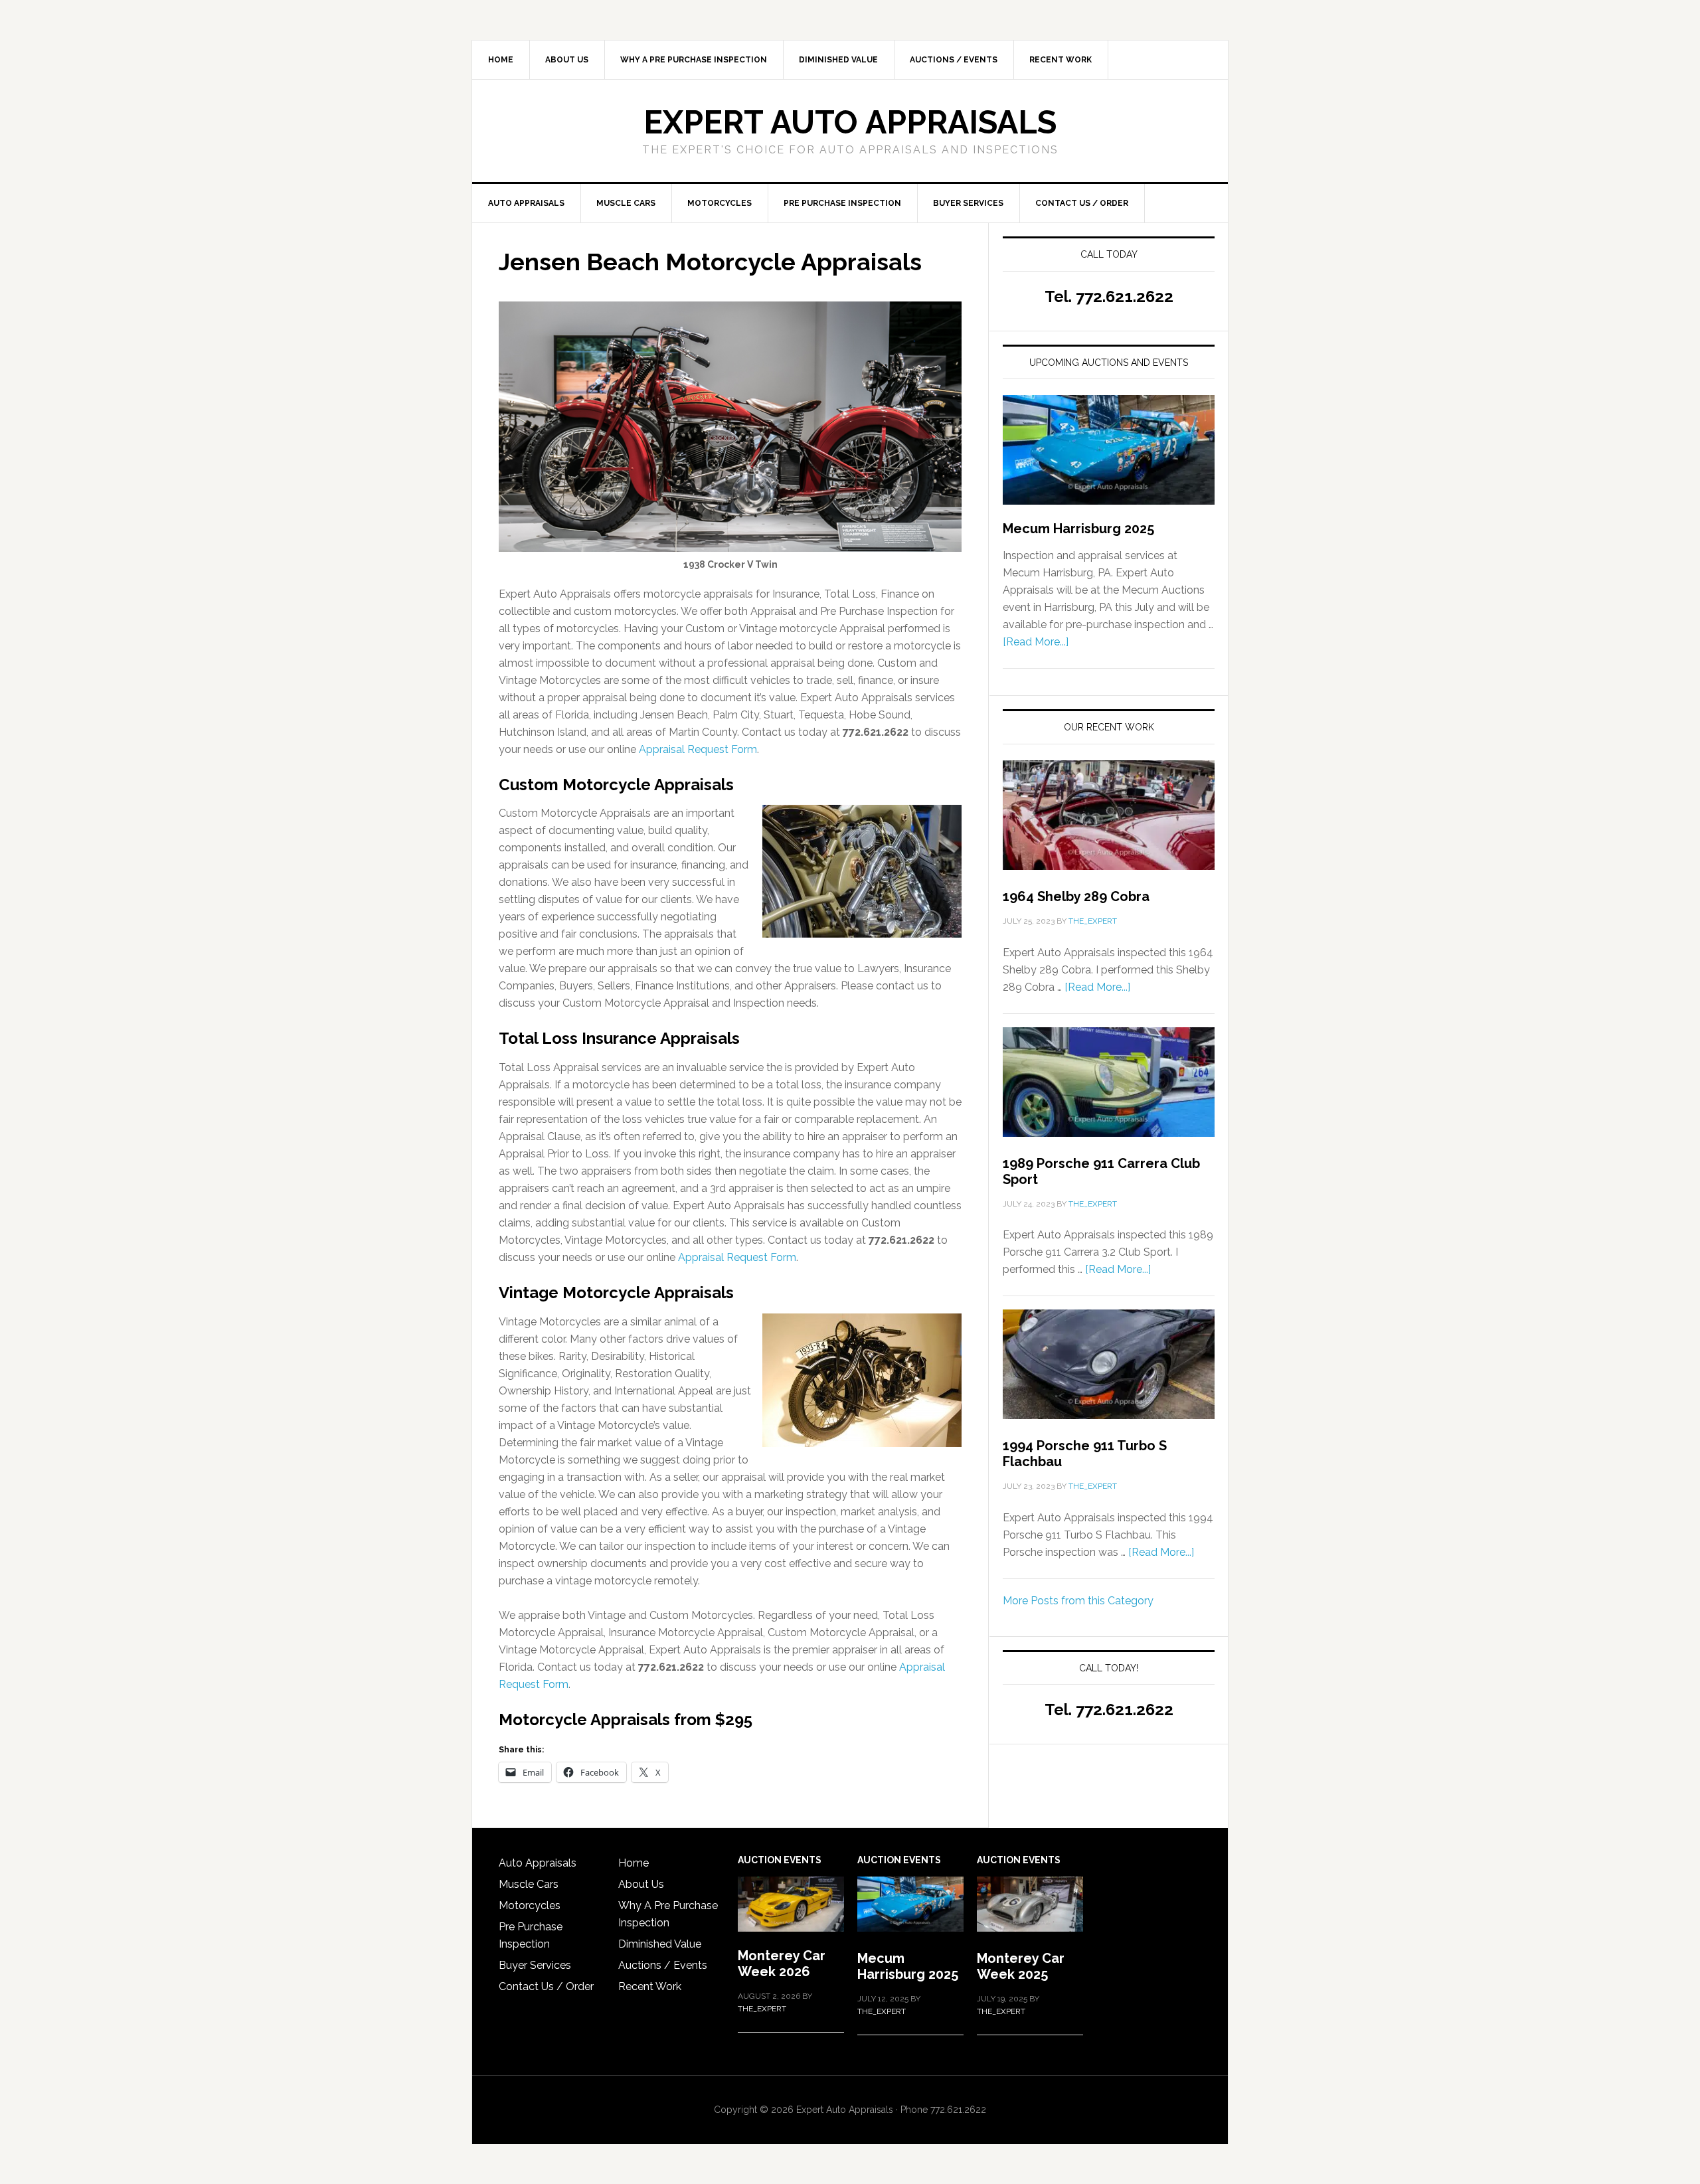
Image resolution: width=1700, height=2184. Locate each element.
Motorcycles (530, 1905)
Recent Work (650, 1986)
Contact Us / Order (546, 1986)
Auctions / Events (663, 1965)
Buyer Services (535, 1965)
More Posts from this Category (1078, 1601)
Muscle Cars (529, 1884)
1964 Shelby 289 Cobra (1076, 896)
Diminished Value (660, 1944)
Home (634, 1863)
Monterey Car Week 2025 (1021, 1966)
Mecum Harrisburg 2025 (1078, 529)
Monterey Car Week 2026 (782, 1964)
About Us (641, 1884)
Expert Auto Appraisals (850, 122)
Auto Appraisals (538, 1863)
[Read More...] (1036, 642)
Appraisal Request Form (698, 749)
